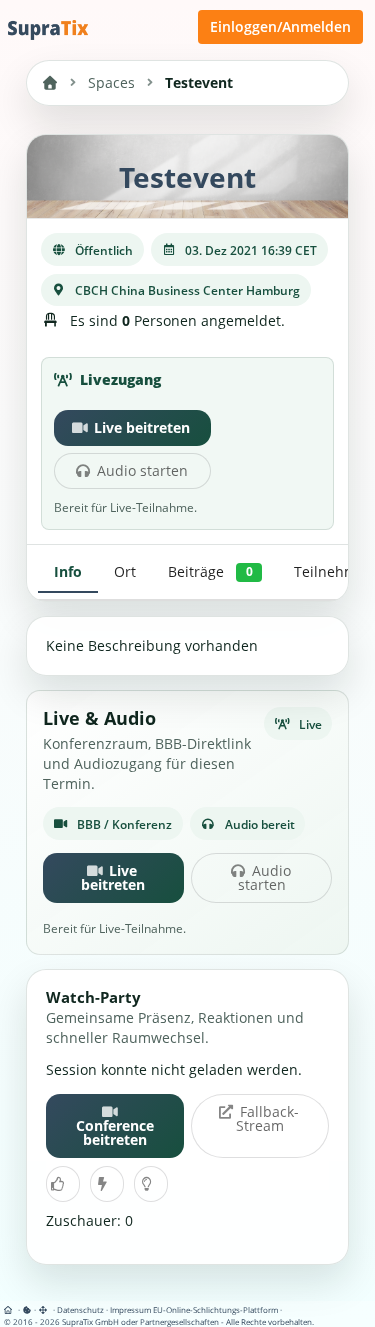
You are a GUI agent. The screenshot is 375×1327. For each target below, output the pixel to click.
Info (68, 571)
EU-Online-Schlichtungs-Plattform (215, 1309)
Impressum (130, 1309)
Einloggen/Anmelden (280, 26)
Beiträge (210, 571)
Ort (125, 571)
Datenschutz (80, 1309)
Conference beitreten (115, 1132)
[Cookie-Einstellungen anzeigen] (27, 1309)
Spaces (111, 82)
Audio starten (142, 470)
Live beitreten (142, 427)
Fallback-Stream (267, 1118)
